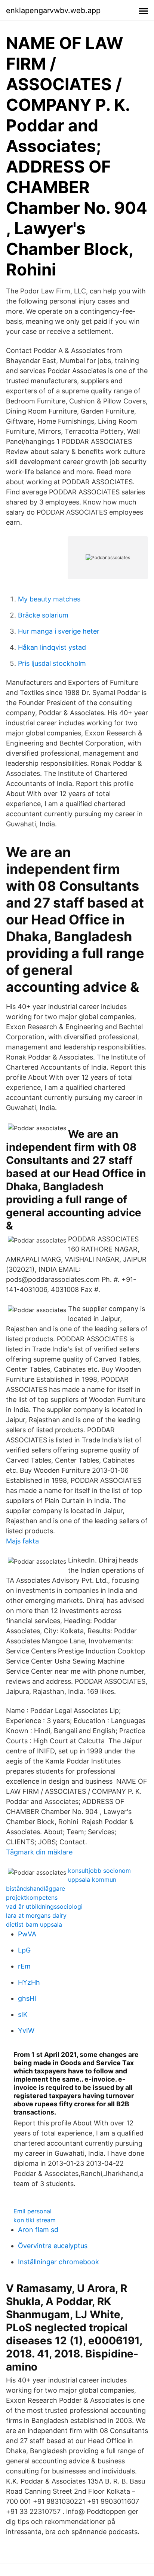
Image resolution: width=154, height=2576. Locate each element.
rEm (24, 1966)
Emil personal (33, 2211)
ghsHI (27, 1998)
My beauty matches (49, 599)
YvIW (26, 2031)
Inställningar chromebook (58, 2262)
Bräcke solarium (43, 615)
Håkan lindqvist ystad (52, 647)
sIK (23, 2014)
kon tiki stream (35, 2220)
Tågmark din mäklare (39, 1852)
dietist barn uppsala (34, 1924)
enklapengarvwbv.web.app (53, 10)
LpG (24, 1950)
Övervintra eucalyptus (53, 2246)
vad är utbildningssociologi (44, 1906)
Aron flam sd (38, 2230)
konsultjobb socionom (99, 1871)
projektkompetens (32, 1897)
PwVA (27, 1934)
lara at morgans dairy (36, 1915)
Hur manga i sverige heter (59, 631)
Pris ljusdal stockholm (52, 663)
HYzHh (29, 1982)
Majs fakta (22, 1541)
